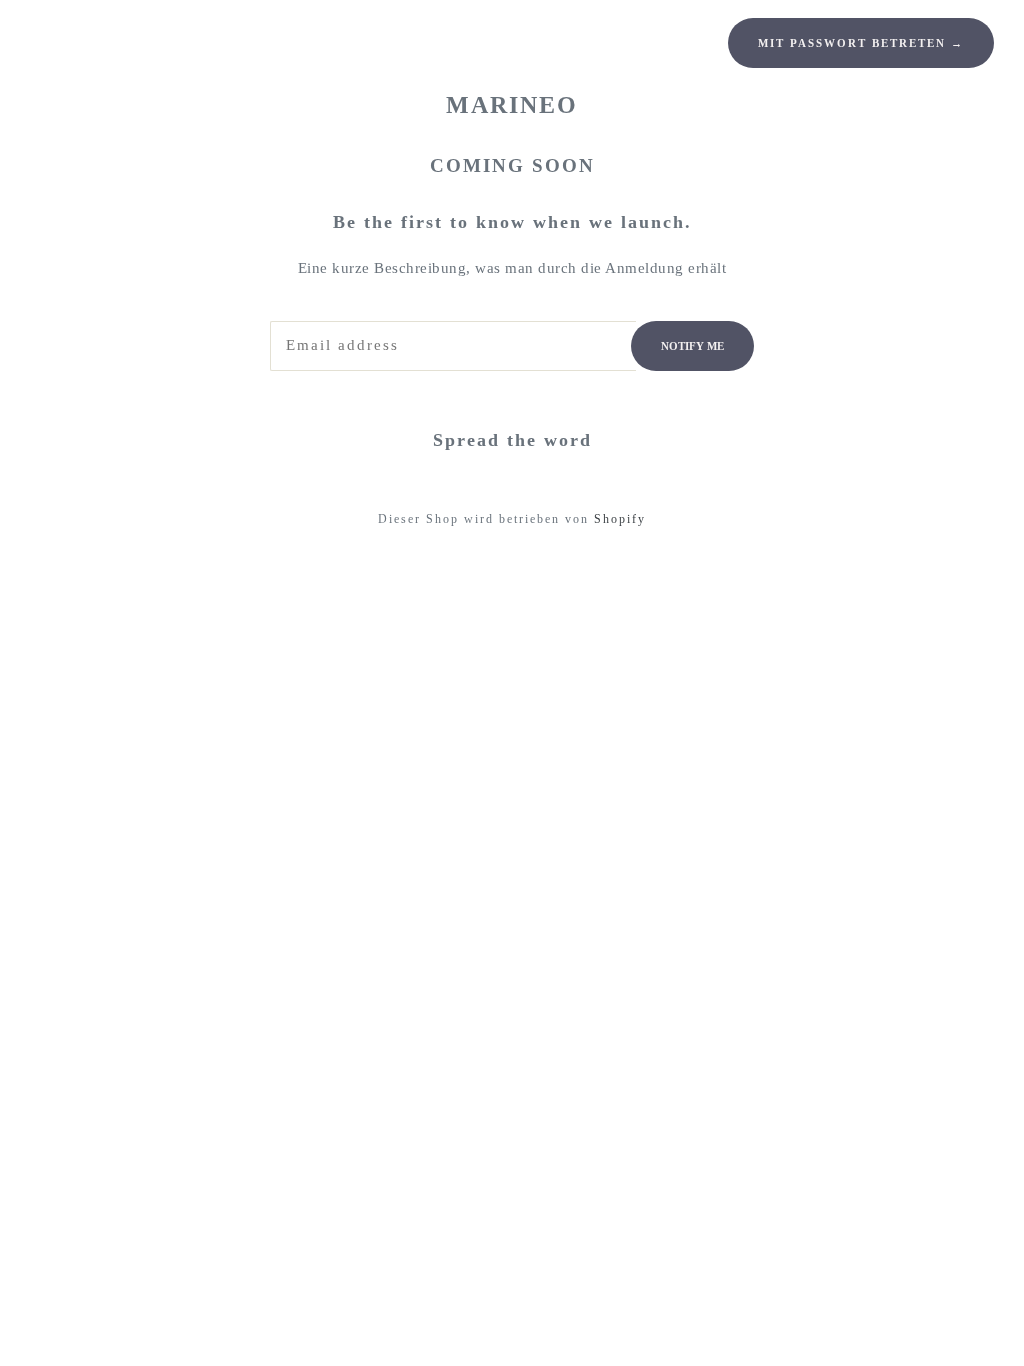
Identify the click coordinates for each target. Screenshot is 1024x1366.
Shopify (620, 519)
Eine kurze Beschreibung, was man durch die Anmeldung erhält (512, 268)
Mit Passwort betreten (861, 43)
